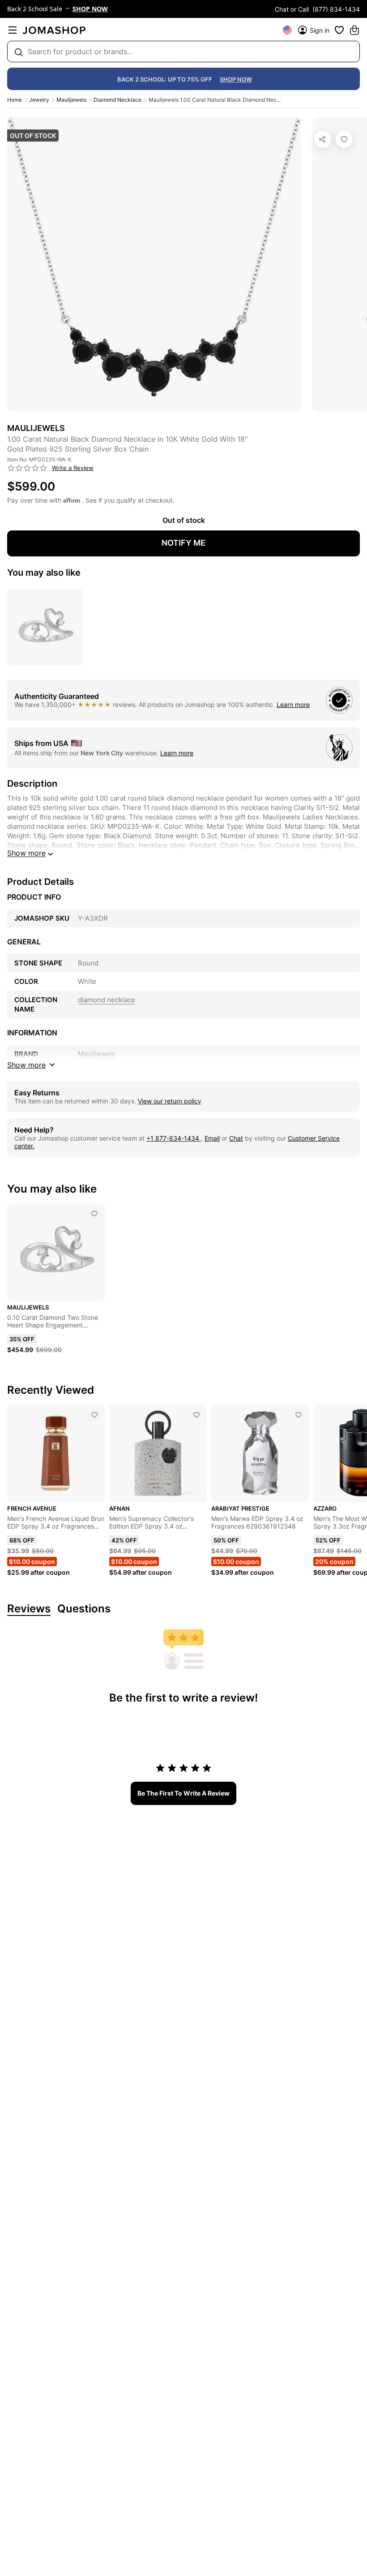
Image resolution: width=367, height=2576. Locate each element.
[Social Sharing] (323, 139)
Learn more (293, 704)
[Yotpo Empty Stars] (27, 468)
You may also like (44, 573)
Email (212, 1138)
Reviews (29, 1609)
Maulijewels (71, 100)
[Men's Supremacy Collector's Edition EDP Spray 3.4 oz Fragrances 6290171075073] (196, 1415)
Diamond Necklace (117, 100)
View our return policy (170, 1101)
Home (15, 100)
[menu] (13, 30)
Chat (236, 1138)
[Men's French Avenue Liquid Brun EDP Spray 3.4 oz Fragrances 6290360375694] (94, 1415)
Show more (26, 853)
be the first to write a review (183, 1793)
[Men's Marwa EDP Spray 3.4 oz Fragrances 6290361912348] (299, 1415)
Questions (84, 1609)
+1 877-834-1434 (174, 1138)
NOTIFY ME (183, 543)
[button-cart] (354, 30)
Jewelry (39, 100)
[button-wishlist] (339, 30)
